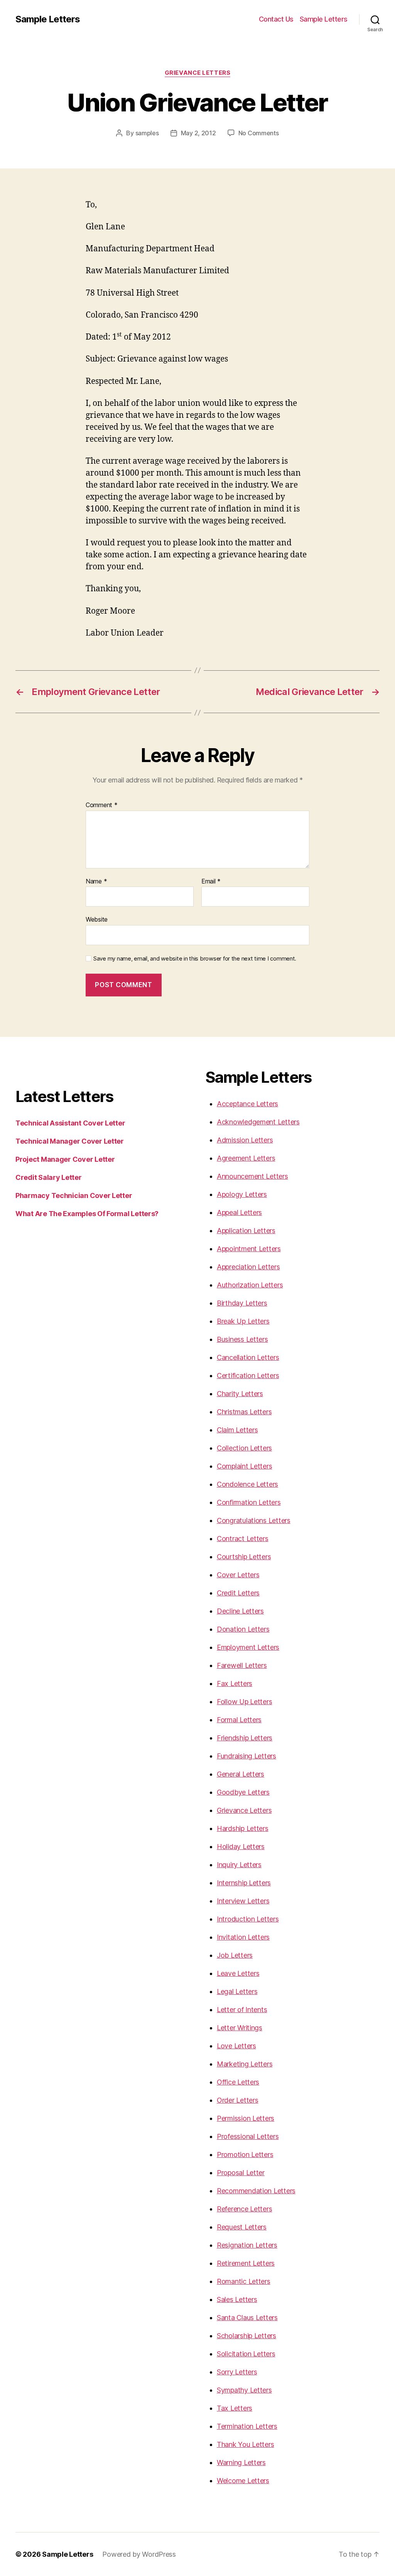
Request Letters (242, 2227)
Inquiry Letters (239, 1865)
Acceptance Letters (247, 1104)
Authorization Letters (250, 1285)
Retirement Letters (246, 2263)
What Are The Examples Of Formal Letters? (87, 1214)
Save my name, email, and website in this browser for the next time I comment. (195, 959)
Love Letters (236, 2046)
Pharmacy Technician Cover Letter (74, 1195)
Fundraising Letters (246, 1756)
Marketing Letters (245, 2064)
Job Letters (235, 1955)
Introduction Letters (248, 1919)
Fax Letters (235, 1683)
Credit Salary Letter (49, 1177)
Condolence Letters (247, 1484)
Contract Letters (243, 1539)
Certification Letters (248, 1375)
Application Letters (246, 1231)
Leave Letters (238, 1973)
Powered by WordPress (139, 2554)
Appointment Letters (249, 1249)
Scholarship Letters (246, 2336)
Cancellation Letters (248, 1357)
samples (147, 133)
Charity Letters (240, 1394)
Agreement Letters (246, 1158)
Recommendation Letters (256, 2191)
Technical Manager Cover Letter (70, 1141)
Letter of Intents (242, 2010)
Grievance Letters (197, 73)
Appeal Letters (239, 1212)
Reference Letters (244, 2209)
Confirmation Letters (249, 1502)
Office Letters (238, 2082)
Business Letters (242, 1339)
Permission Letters (246, 2118)
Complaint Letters (244, 1466)
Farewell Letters (242, 1665)
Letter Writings (240, 2028)
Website (97, 919)
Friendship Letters (245, 1738)
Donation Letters (243, 1629)
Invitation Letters (243, 1937)
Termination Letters (247, 2426)
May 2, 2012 (198, 133)
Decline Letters (240, 1611)
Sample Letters (48, 19)
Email (211, 882)
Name (96, 882)
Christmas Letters (244, 1412)
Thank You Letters (245, 2444)
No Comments (259, 133)
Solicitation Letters (246, 2354)
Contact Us (276, 19)
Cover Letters (238, 1575)
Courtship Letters (244, 1557)
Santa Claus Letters (247, 2318)
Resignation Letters (247, 2245)
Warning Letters (241, 2462)
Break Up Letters (243, 1321)
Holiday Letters (241, 1847)
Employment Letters (248, 1647)
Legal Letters (237, 1991)
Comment (102, 805)
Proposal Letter (241, 2173)
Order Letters (238, 2100)
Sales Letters (237, 2299)
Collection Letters (244, 1448)
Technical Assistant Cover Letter (70, 1123)
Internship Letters (244, 1883)
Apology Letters (242, 1194)
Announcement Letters (252, 1176)
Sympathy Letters (244, 2390)
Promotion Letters (245, 2155)
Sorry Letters (237, 2372)
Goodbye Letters (243, 1792)
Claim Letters (237, 1430)
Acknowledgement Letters (258, 1122)
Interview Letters (243, 1901)
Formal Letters (239, 1720)
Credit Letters (238, 1593)
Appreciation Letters (248, 1267)
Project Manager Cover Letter (65, 1159)
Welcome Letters (243, 2481)
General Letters (241, 1774)
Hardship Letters (243, 1828)
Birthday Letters (242, 1303)
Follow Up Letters (244, 1702)
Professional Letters (248, 2136)
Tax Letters (235, 2408)
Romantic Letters (244, 2281)
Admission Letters (245, 1140)
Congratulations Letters (254, 1520)
